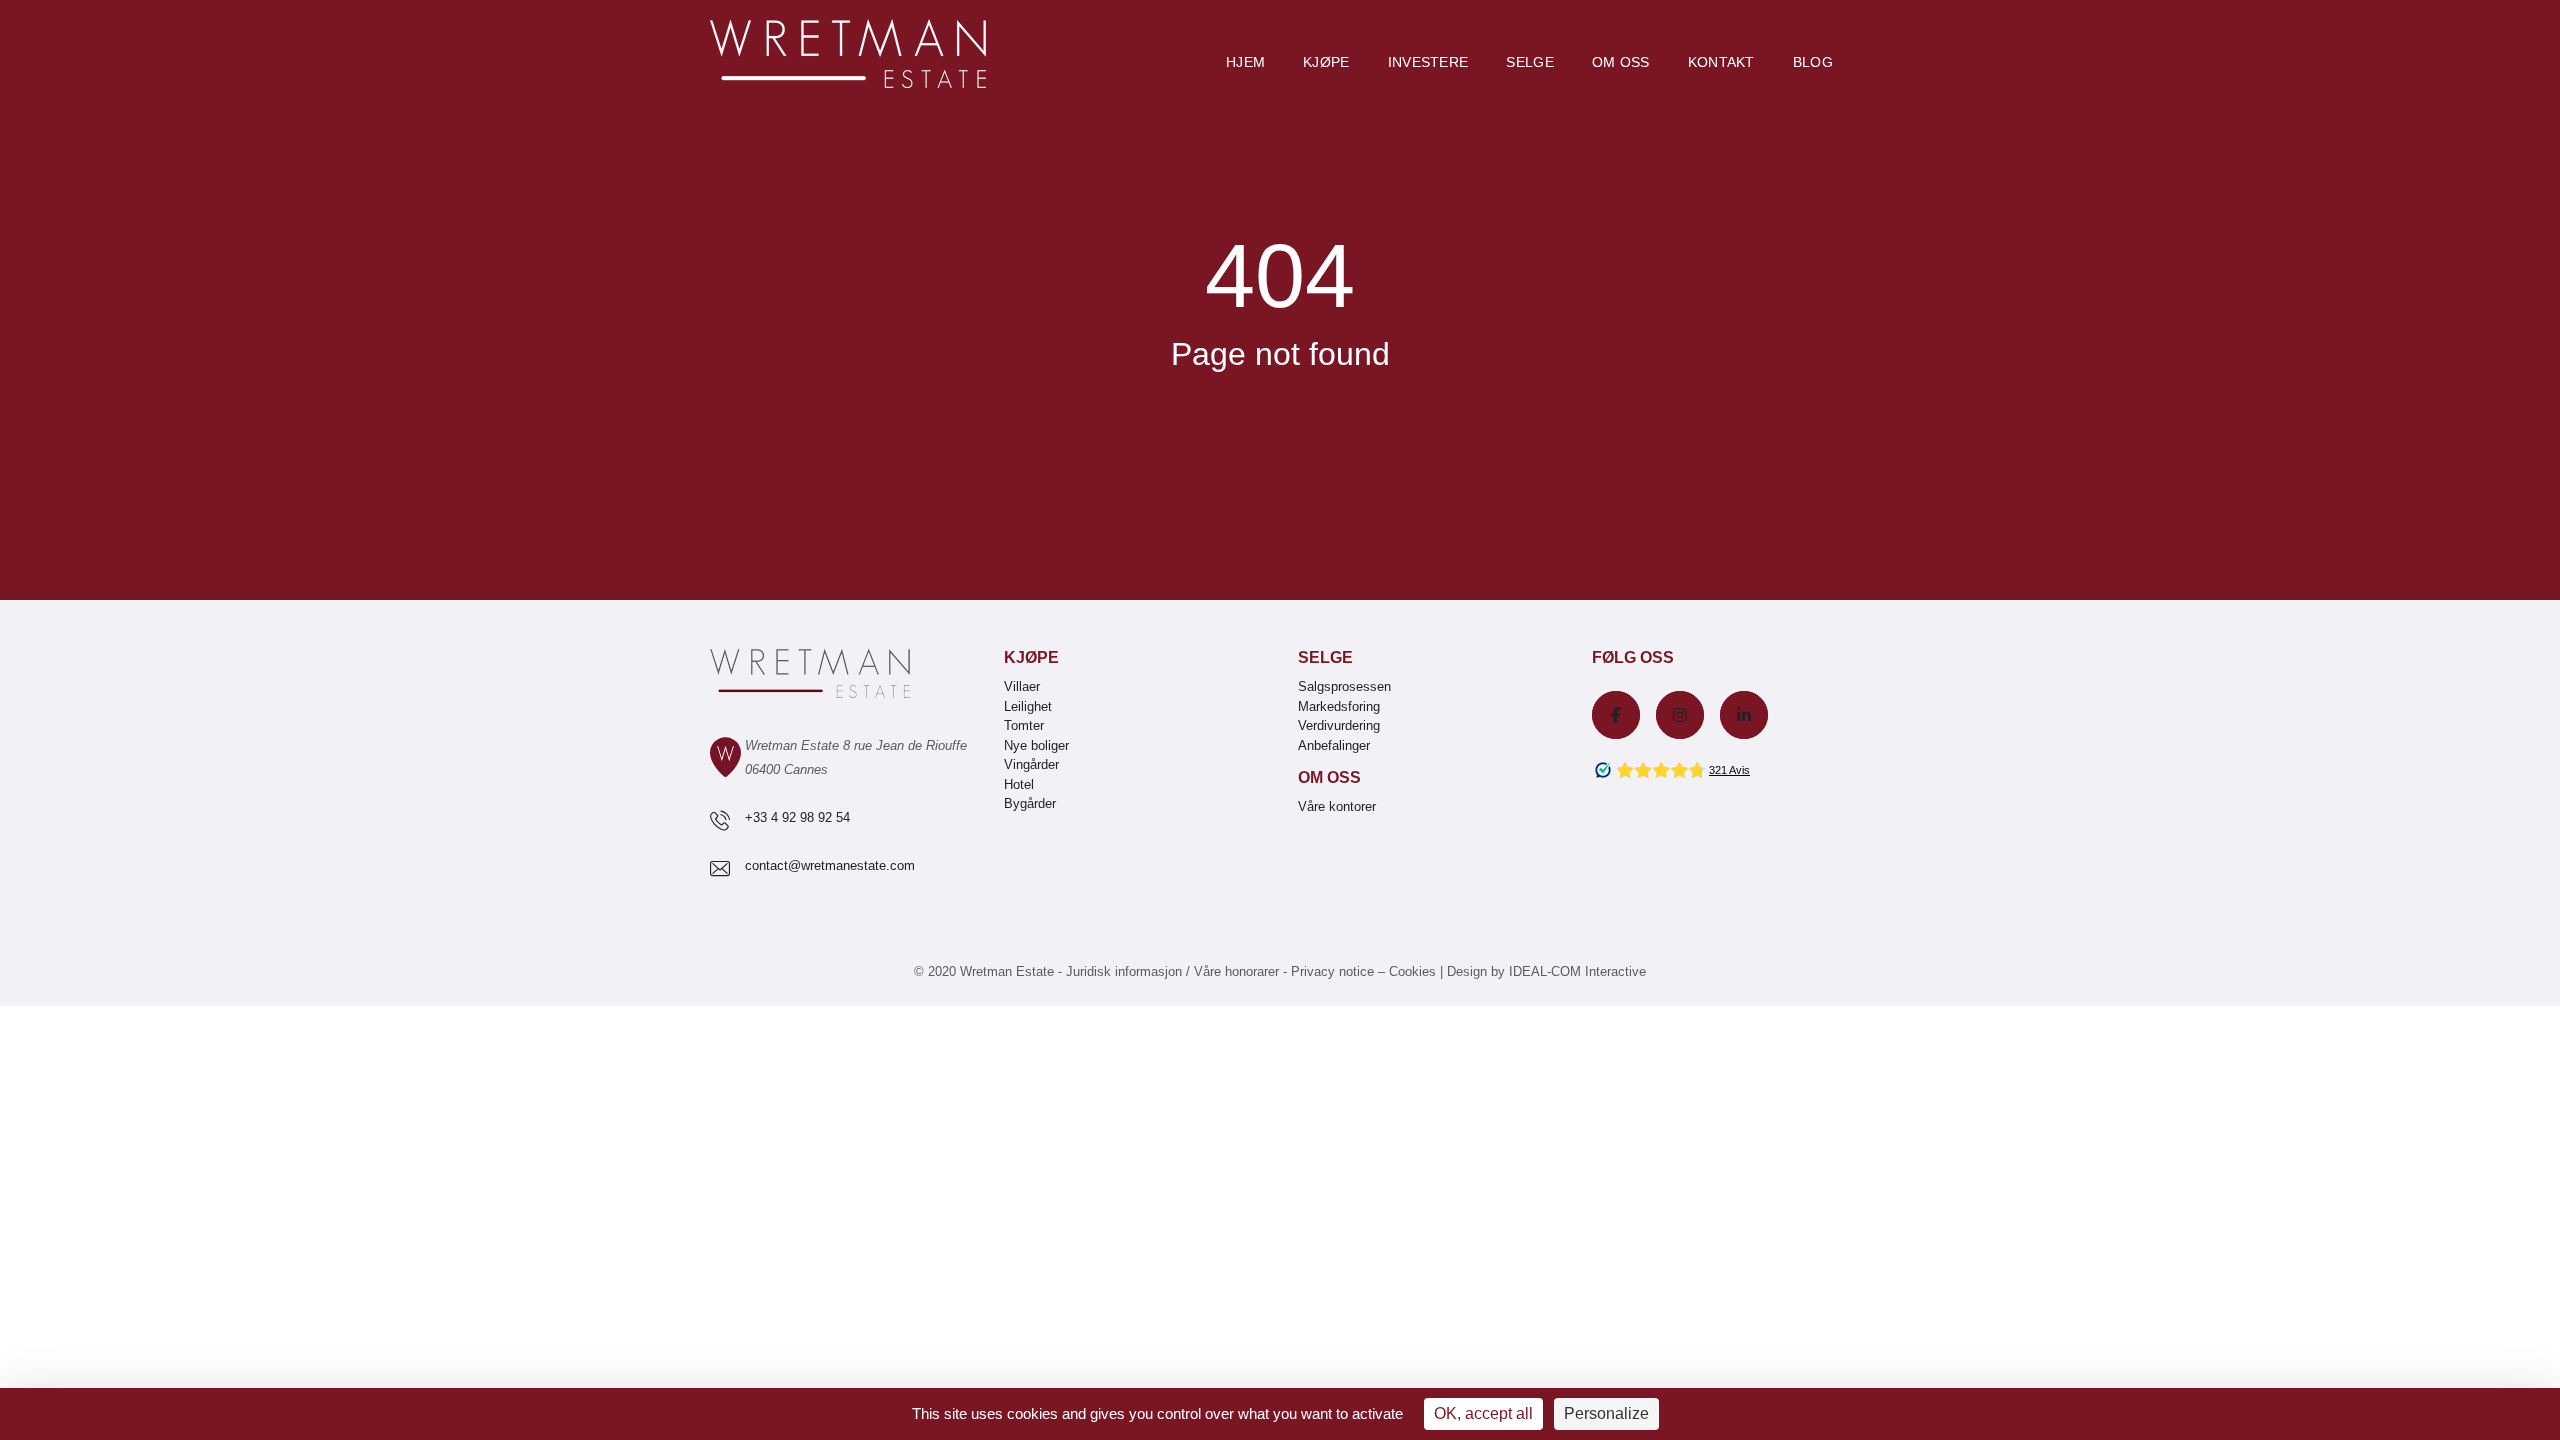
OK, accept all (1483, 1413)
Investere (1428, 62)
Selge (1530, 62)
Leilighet (1028, 706)
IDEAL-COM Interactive (1577, 971)
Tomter (1024, 725)
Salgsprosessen (1344, 686)
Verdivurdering (1339, 725)
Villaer (1022, 686)
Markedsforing (1339, 706)
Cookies (1412, 971)
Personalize (1606, 1413)
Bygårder (1030, 803)
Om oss (1621, 62)
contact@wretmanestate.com (830, 865)
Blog (1813, 62)
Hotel (1019, 784)
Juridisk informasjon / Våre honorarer (1172, 971)
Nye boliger (1036, 745)
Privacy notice (1332, 971)
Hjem (1245, 62)
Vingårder (1031, 764)
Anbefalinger (1334, 745)
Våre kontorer (1337, 806)
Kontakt (1721, 62)
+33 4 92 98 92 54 (797, 817)
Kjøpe (1326, 62)
